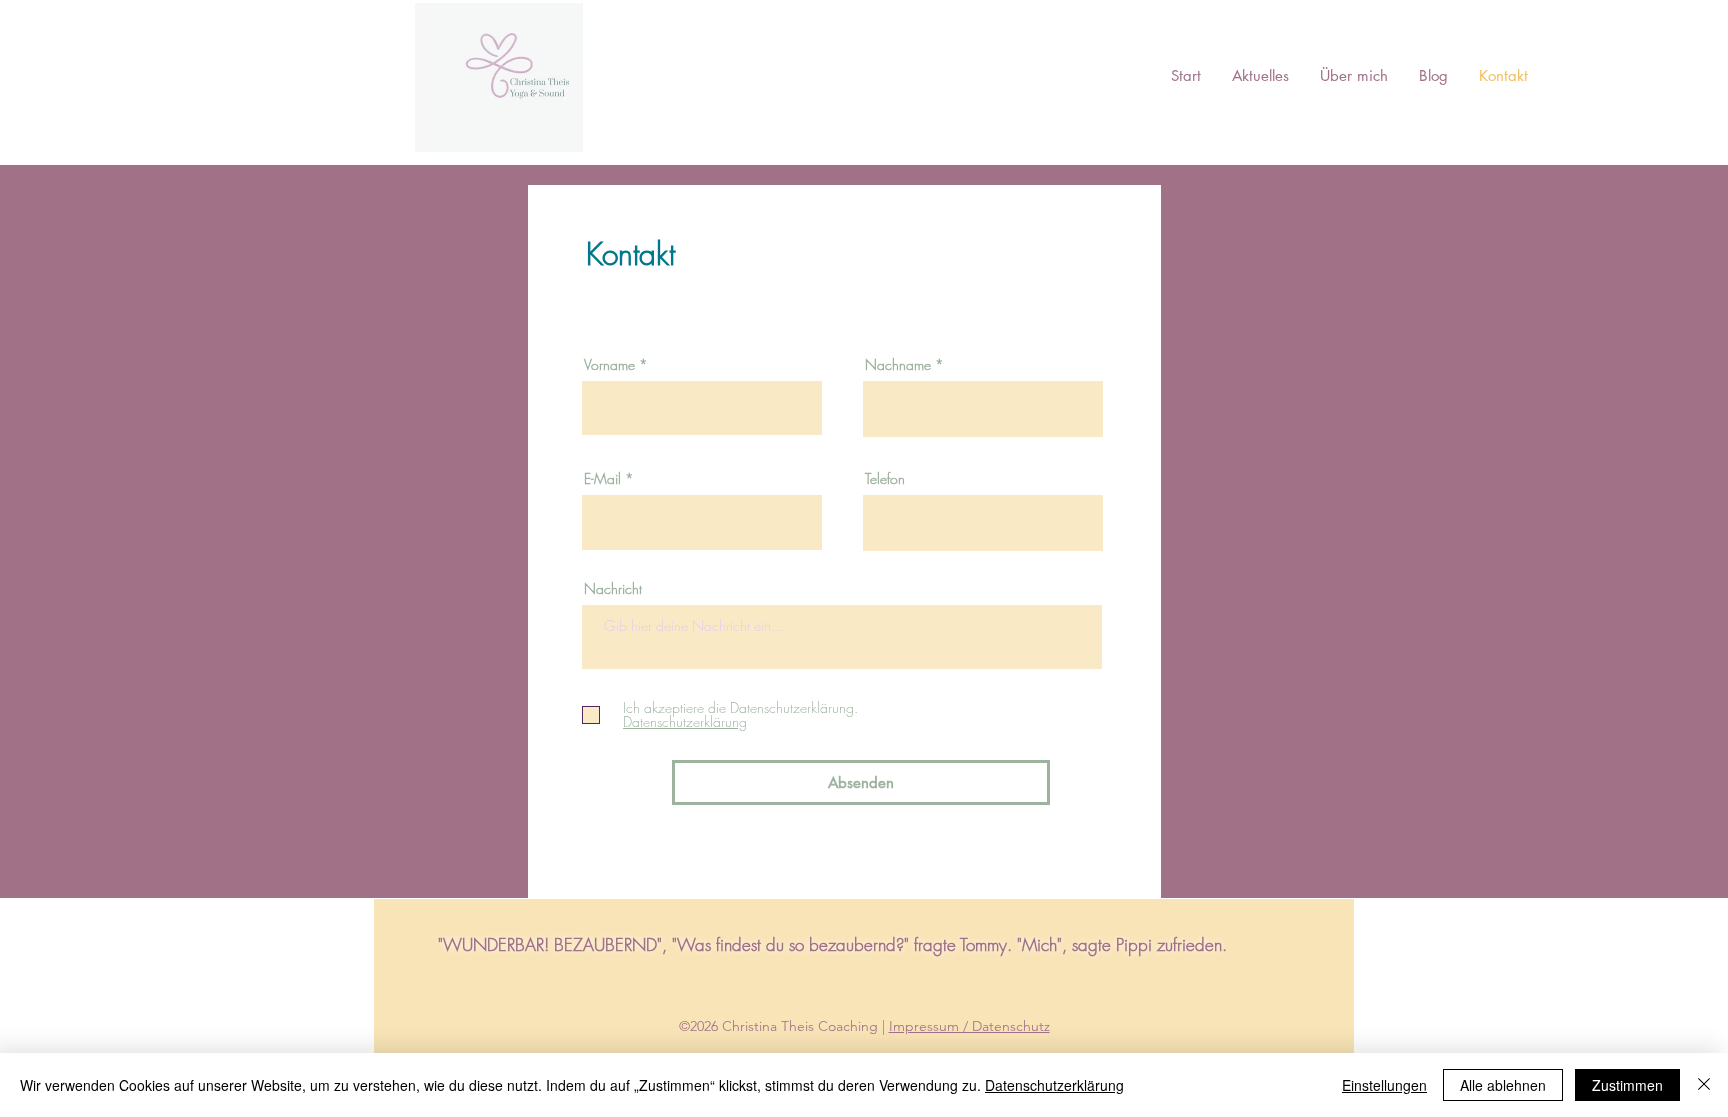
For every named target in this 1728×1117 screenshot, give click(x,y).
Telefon (885, 479)
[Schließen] (1704, 1085)
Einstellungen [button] (1384, 1085)
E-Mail (602, 479)
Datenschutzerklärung (1054, 1085)
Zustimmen (1627, 1085)
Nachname (898, 365)
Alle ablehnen (1503, 1085)
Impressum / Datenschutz (969, 1026)
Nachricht (613, 589)
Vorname (609, 365)
